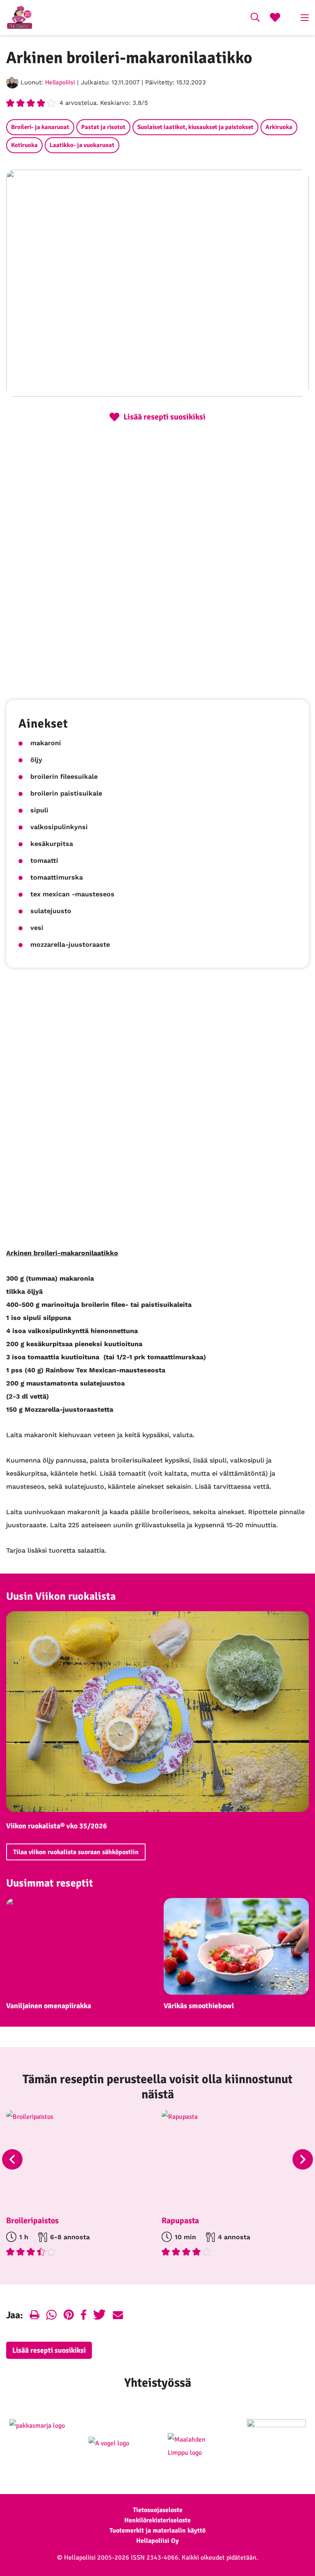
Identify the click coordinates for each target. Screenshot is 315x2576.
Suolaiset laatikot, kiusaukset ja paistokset (195, 127)
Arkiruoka (279, 127)
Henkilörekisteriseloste (157, 2520)
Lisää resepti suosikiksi (49, 2350)
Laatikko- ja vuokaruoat (82, 145)
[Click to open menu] (305, 18)
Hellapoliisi (60, 82)
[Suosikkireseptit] (275, 18)
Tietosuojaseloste (158, 2510)
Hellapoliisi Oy (157, 2541)
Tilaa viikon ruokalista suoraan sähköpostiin (76, 1852)
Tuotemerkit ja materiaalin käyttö (157, 2531)
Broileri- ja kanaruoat (40, 127)
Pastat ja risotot (103, 127)
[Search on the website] (255, 18)
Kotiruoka (24, 145)
